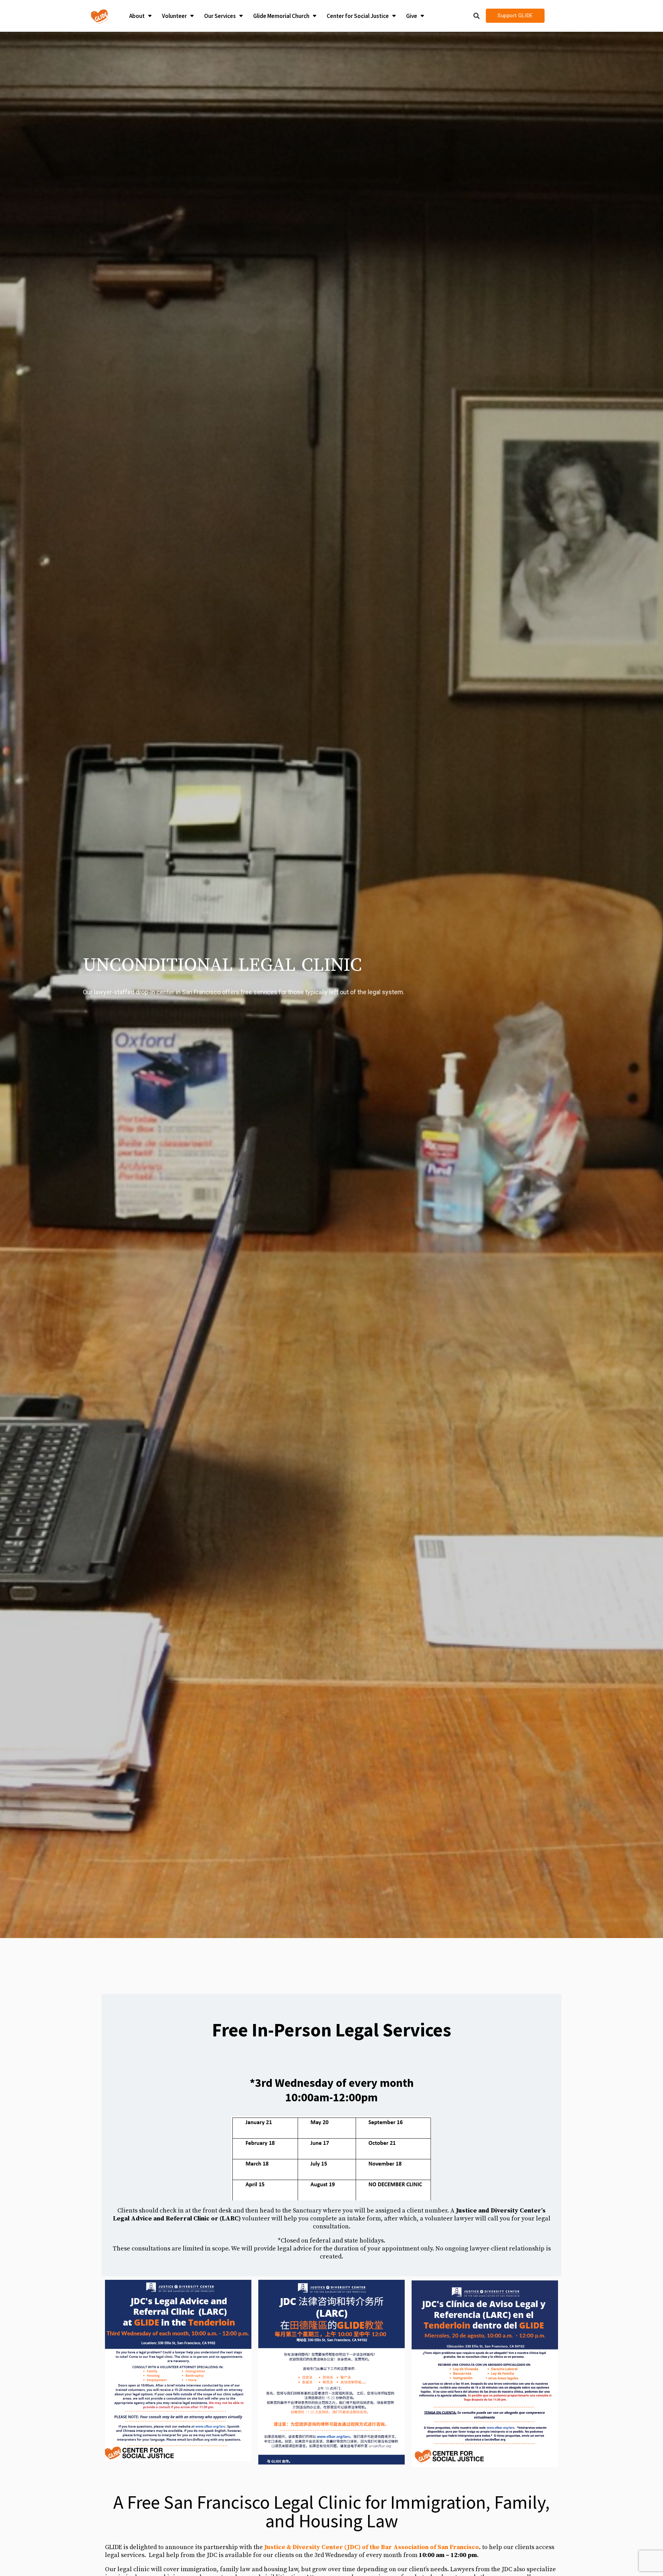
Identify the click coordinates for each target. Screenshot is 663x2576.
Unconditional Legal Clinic (222, 965)
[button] (477, 16)
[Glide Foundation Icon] (99, 16)
